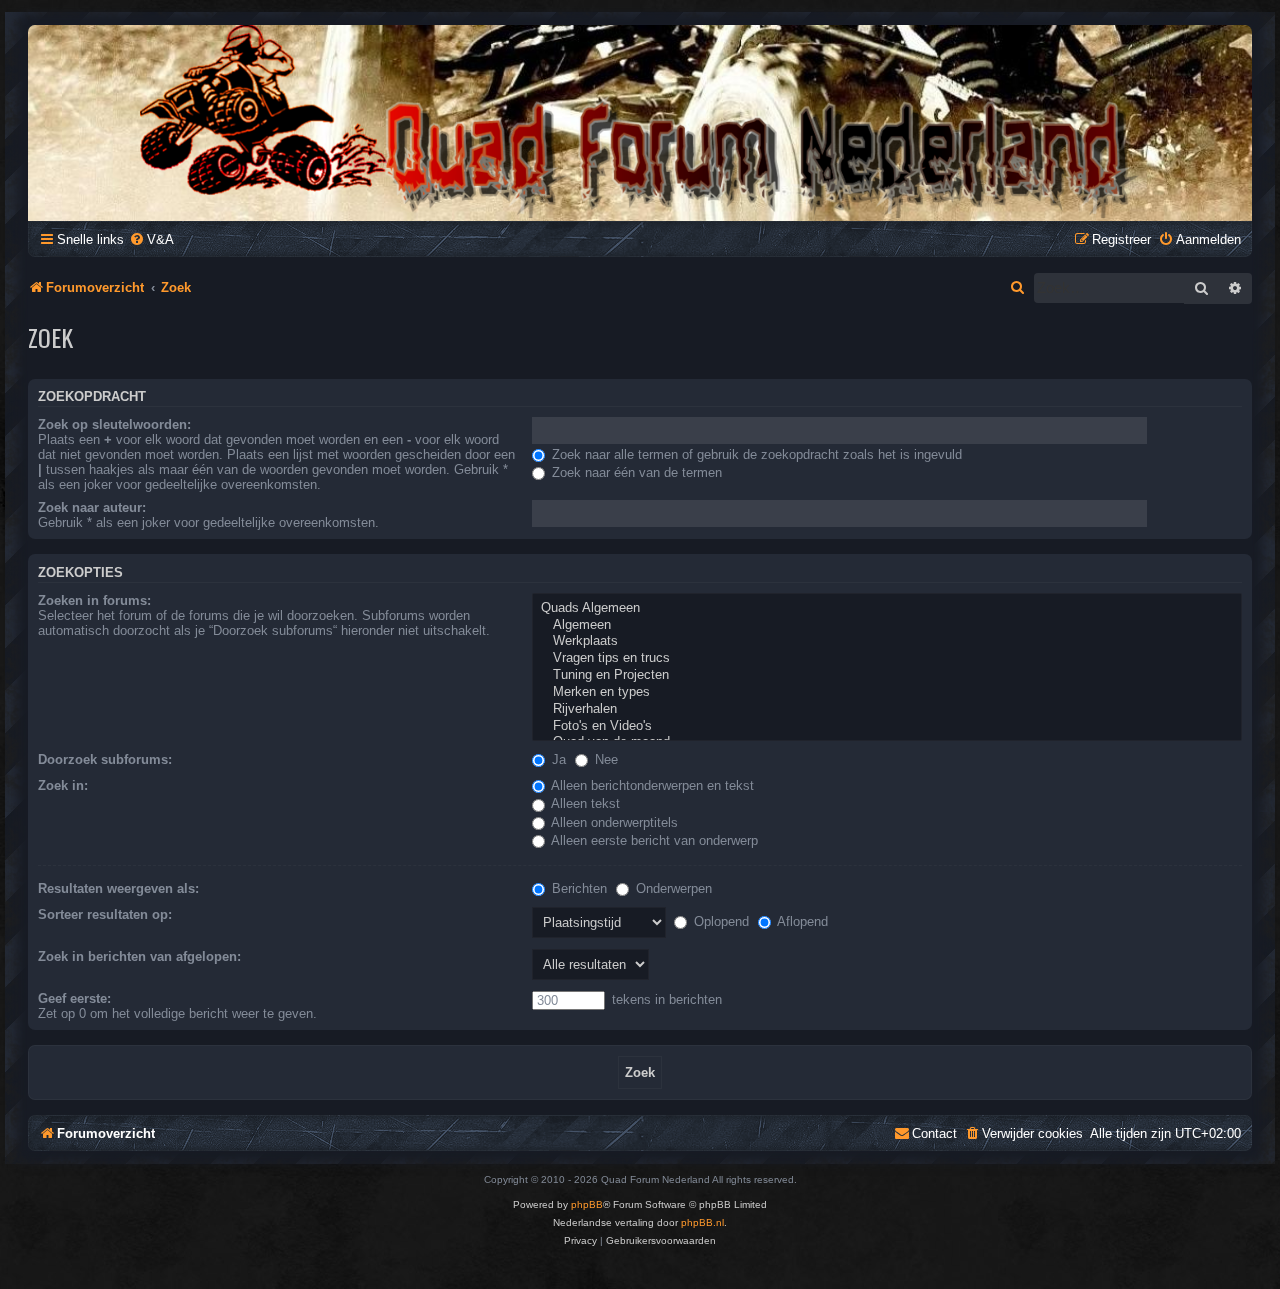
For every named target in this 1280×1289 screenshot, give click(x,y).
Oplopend (719, 921)
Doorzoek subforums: (105, 759)
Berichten (577, 888)
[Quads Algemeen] (887, 608)
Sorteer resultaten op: (105, 914)
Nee (604, 759)
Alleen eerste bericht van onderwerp (653, 840)
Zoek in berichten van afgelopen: (139, 956)
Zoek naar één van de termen (635, 472)
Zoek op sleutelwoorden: (114, 424)
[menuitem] (151, 239)
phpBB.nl (702, 1222)
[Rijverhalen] (887, 709)
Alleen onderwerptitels (613, 822)
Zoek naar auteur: (92, 507)
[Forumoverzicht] (640, 121)
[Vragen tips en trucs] (887, 658)
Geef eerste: (74, 998)
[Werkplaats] (887, 641)
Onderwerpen (672, 888)
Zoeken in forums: (94, 600)
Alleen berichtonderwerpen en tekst (651, 785)
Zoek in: (63, 785)
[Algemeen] (887, 625)
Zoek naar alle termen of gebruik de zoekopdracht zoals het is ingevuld (755, 454)
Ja (557, 759)
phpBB (587, 1204)
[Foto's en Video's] (887, 726)
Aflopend (801, 921)
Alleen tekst (584, 803)
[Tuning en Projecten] (887, 675)
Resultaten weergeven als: (118, 888)
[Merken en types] (887, 692)
